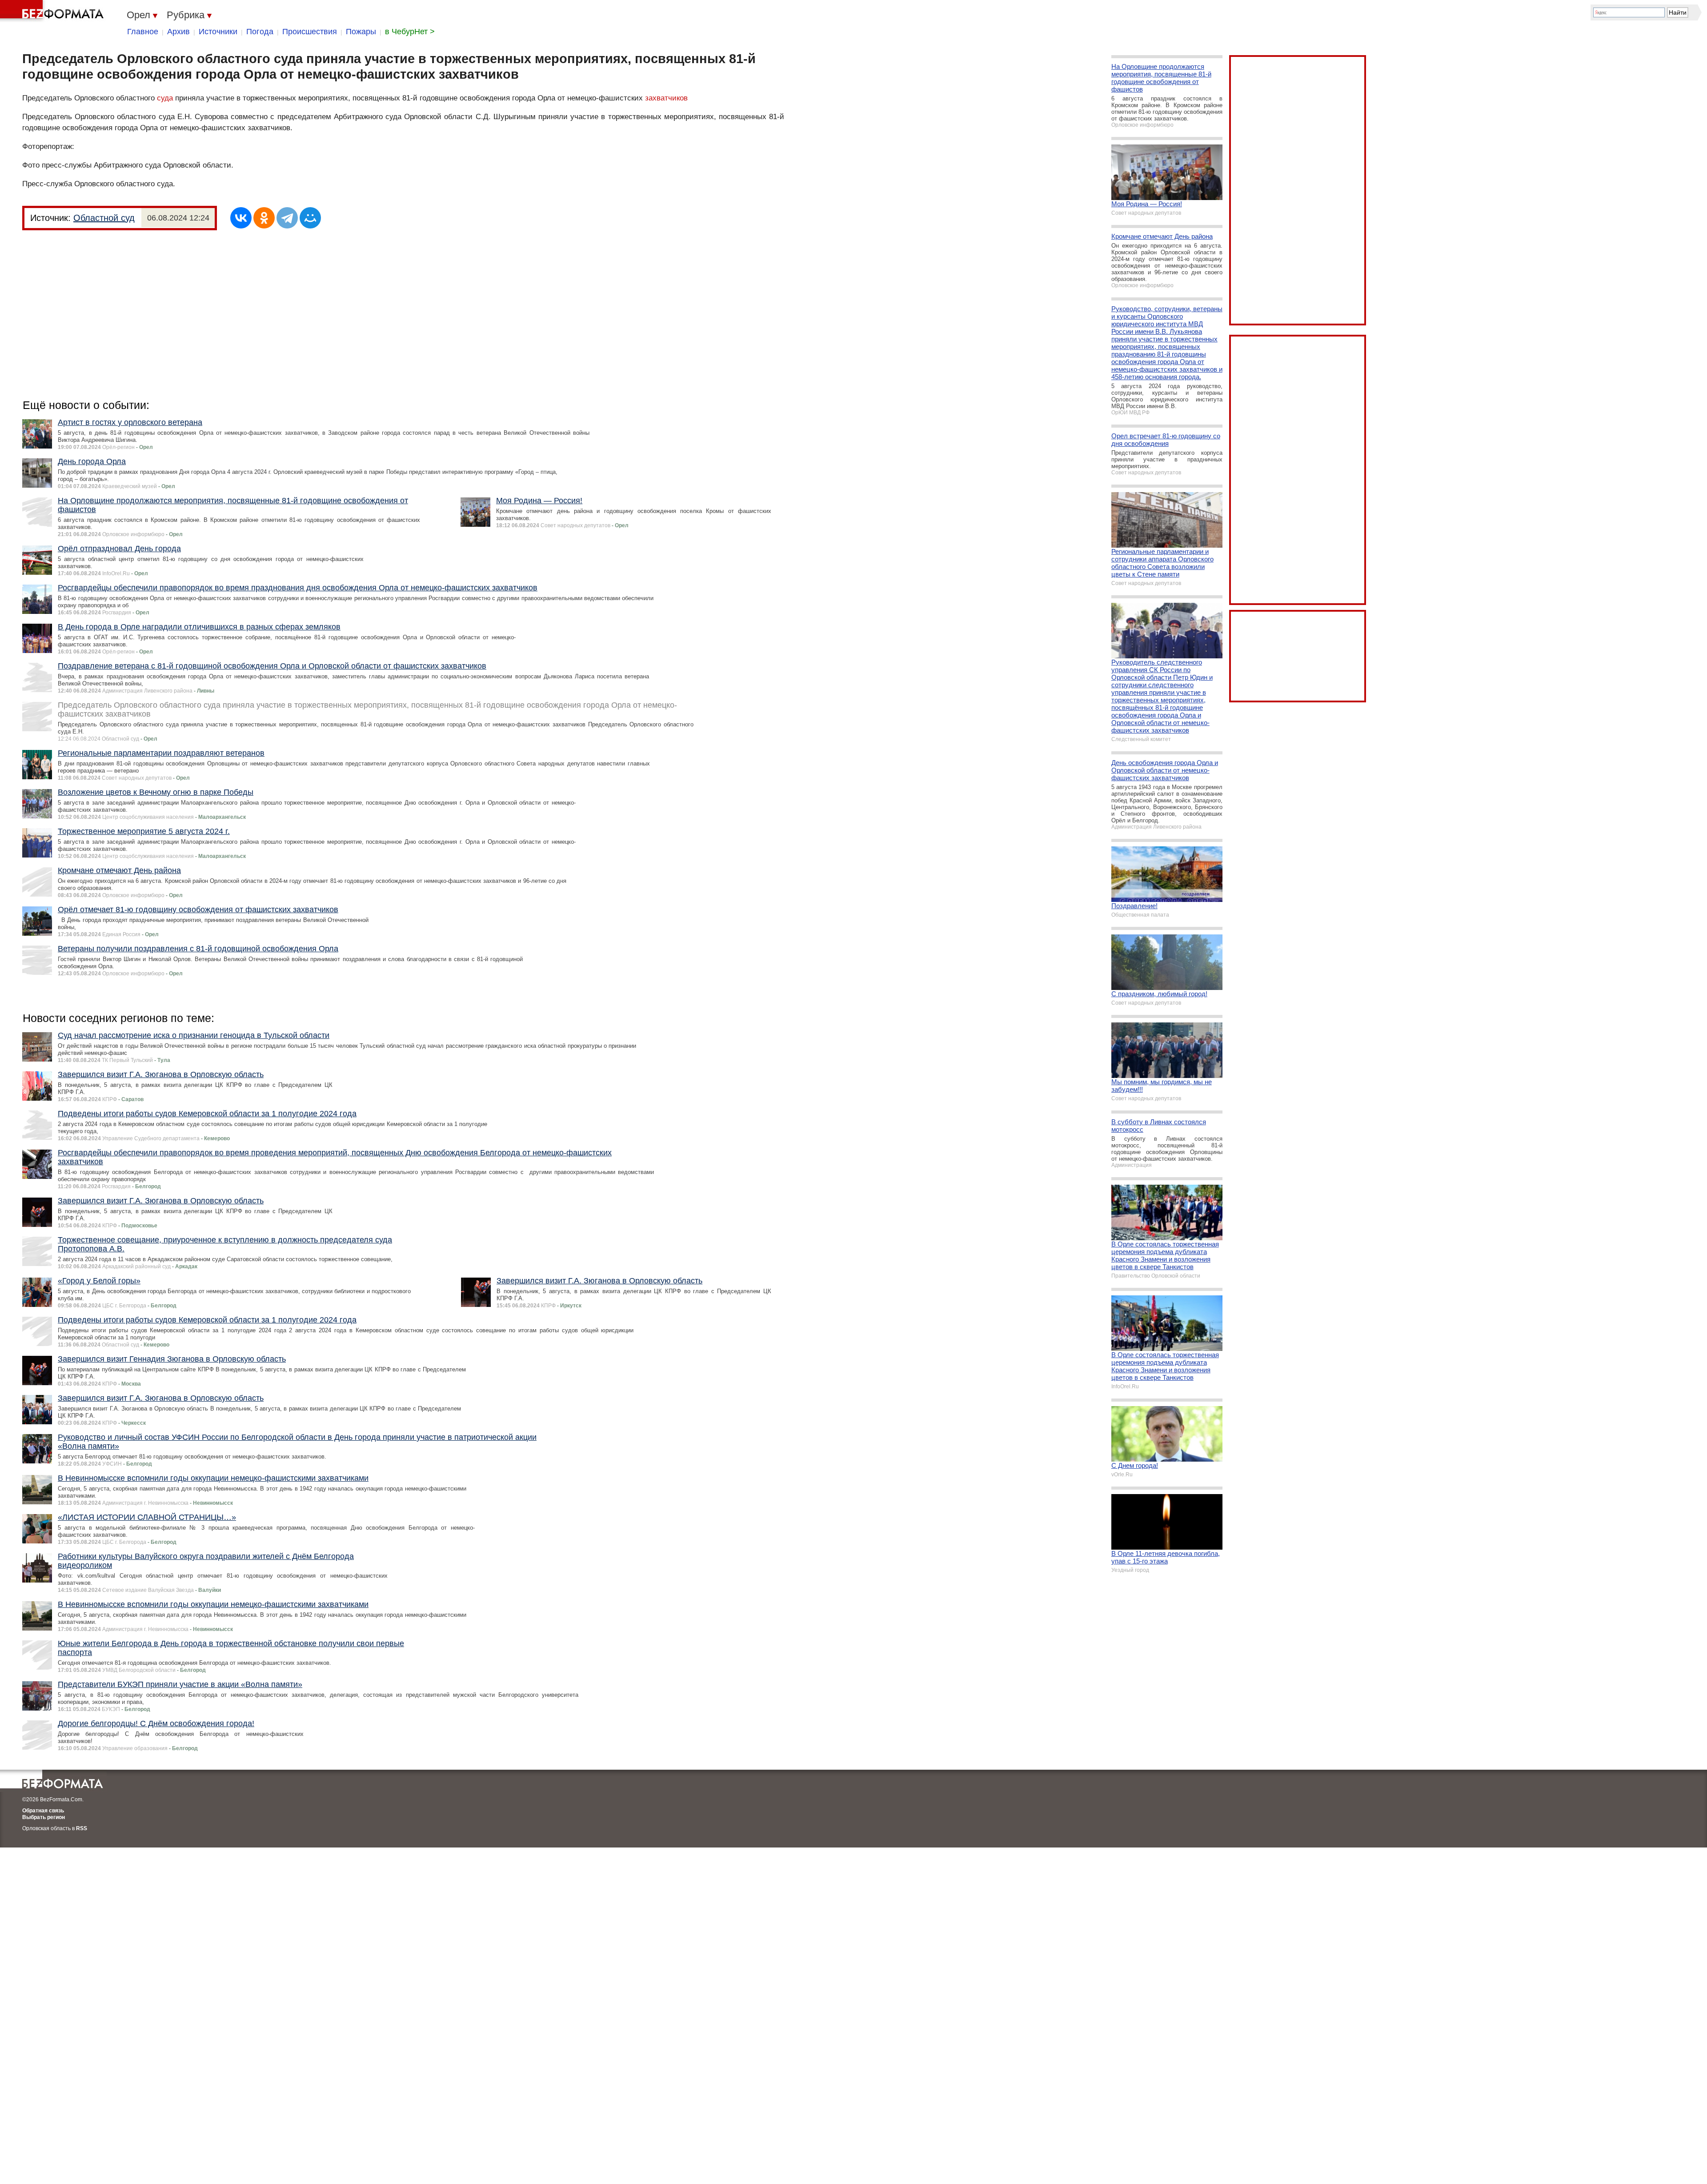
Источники (218, 32)
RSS (82, 1828)
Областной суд (104, 218)
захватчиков (666, 98)
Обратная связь (43, 1811)
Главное (143, 32)
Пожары (361, 32)
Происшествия (310, 32)
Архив (178, 32)
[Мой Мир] (310, 218)
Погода (260, 32)
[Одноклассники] (264, 218)
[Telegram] (287, 218)
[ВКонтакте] (241, 218)
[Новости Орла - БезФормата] (53, 11)
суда (165, 98)
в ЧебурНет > (410, 32)
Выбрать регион (44, 1817)
